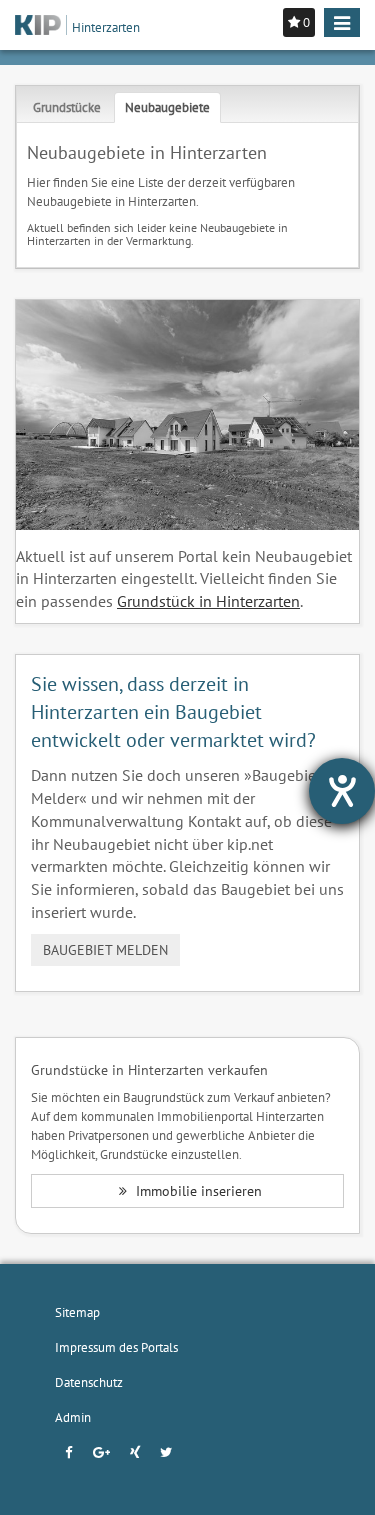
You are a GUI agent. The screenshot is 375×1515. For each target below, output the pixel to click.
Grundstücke (67, 107)
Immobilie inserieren (197, 1191)
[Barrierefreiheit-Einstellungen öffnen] (342, 791)
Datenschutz (89, 1382)
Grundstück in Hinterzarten (208, 601)
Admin (73, 1417)
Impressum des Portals (116, 1347)
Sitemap (77, 1312)
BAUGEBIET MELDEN (105, 950)
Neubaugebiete (167, 107)
